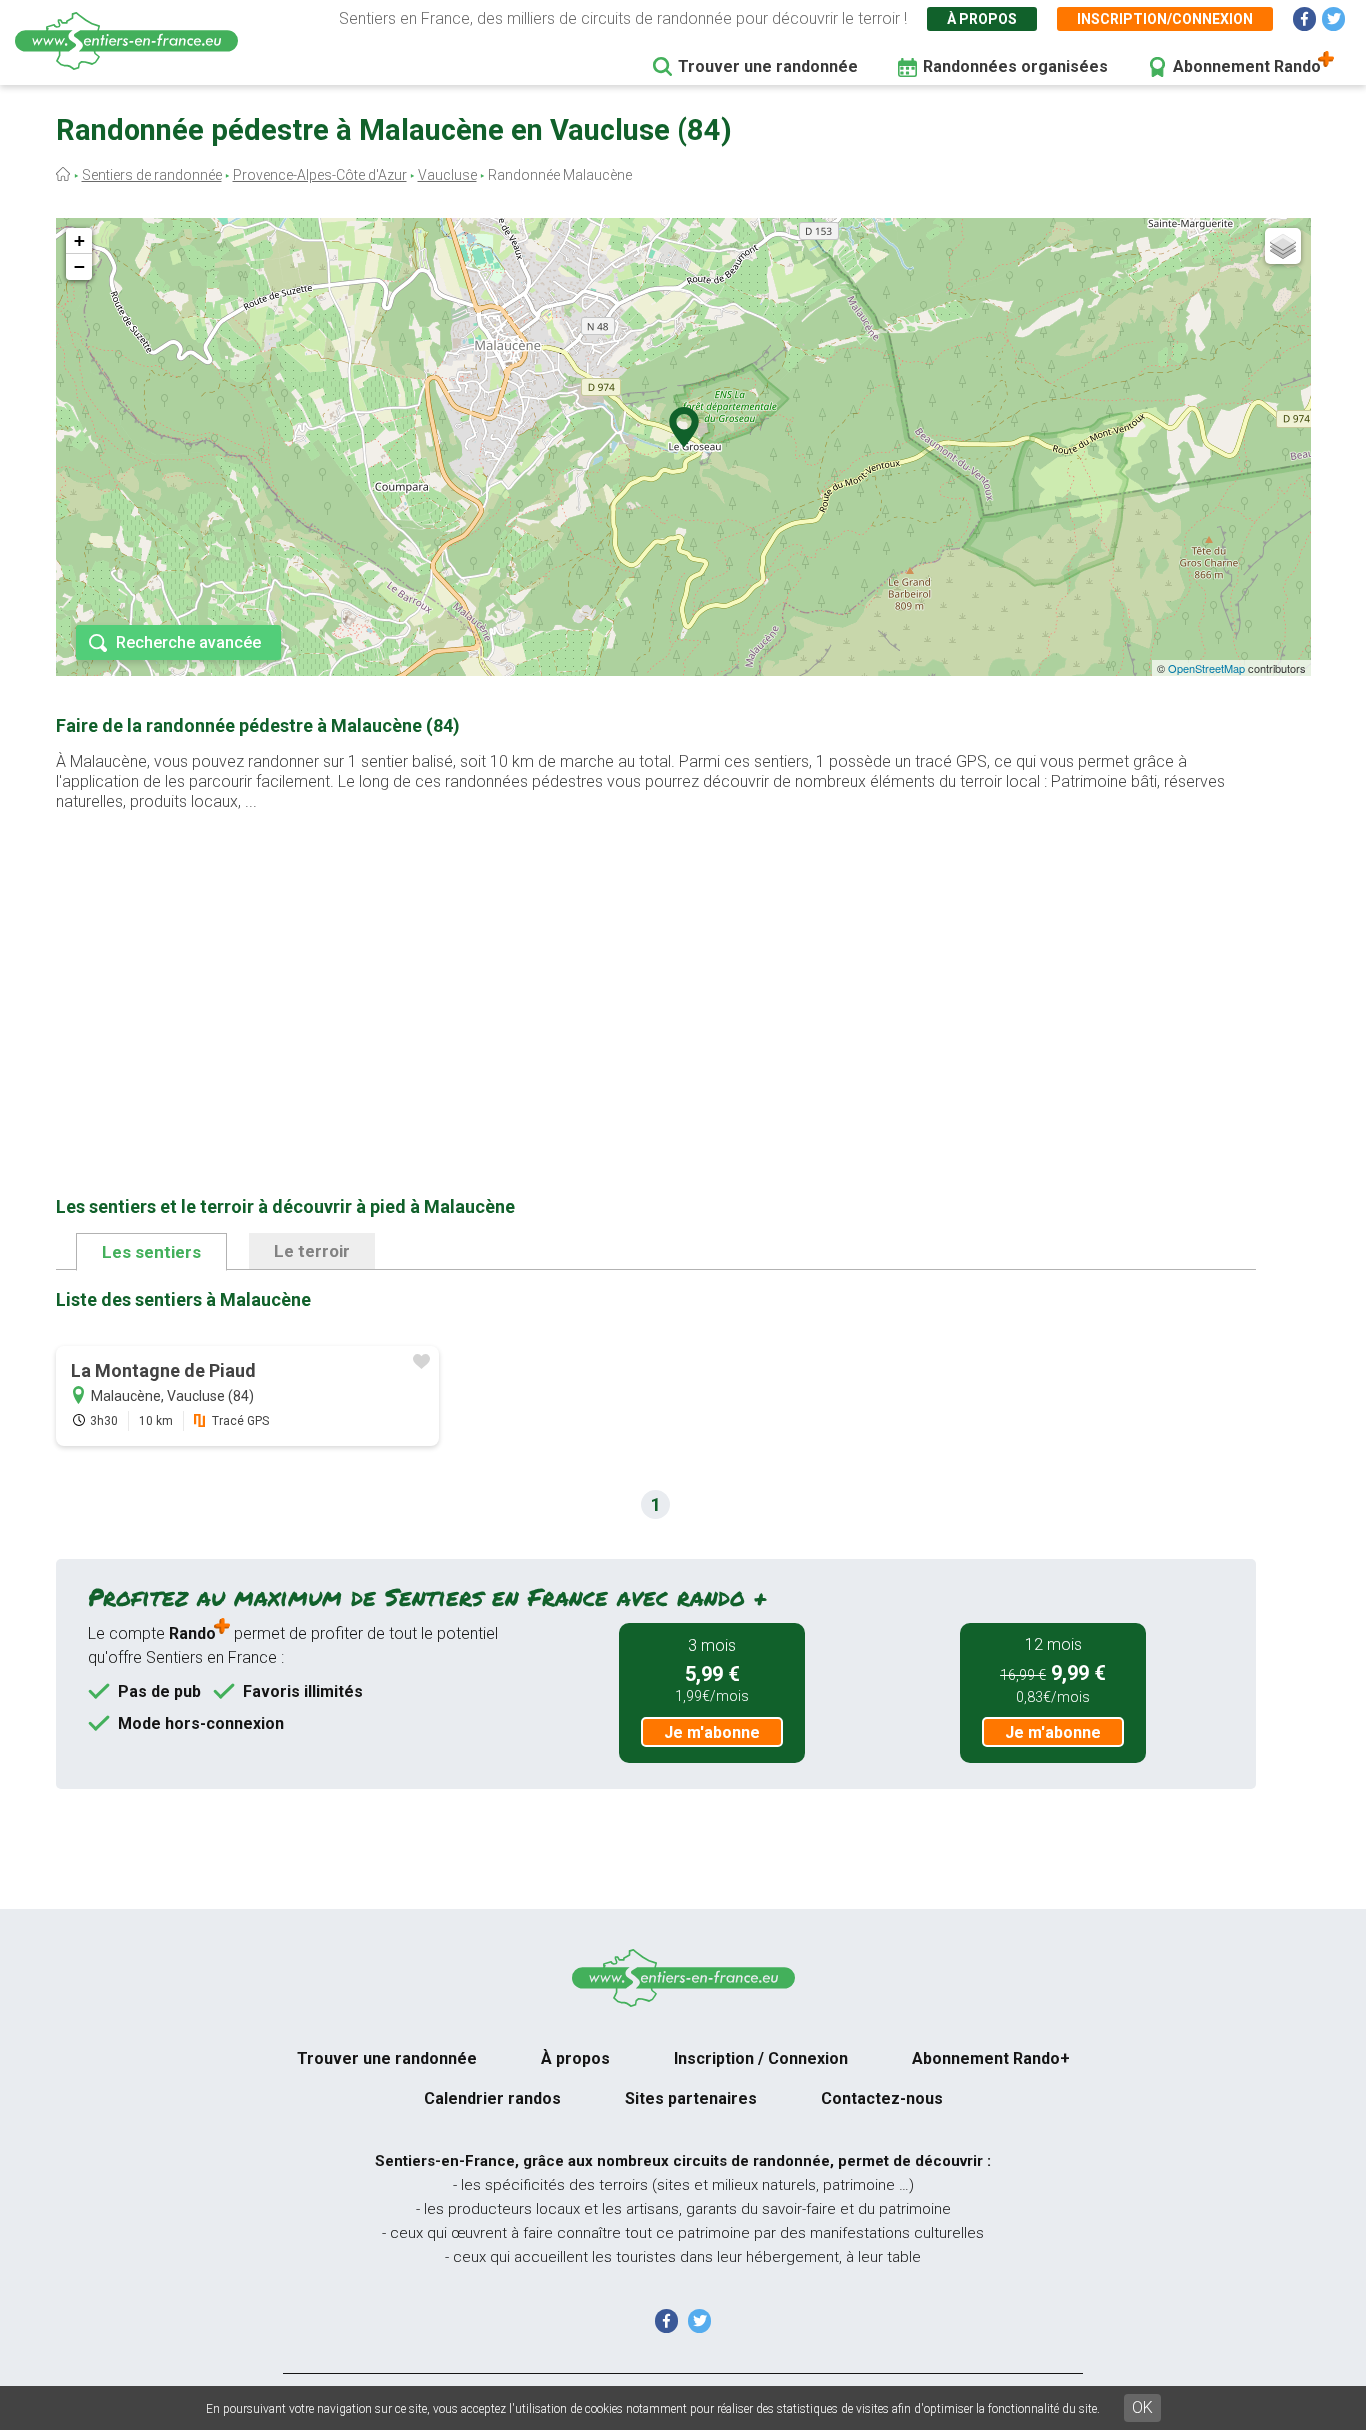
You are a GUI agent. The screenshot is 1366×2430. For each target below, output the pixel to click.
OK (1142, 2407)
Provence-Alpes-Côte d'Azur (320, 175)
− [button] (79, 266)
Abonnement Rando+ (991, 2058)
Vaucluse (447, 175)
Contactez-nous (882, 2098)
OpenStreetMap (1206, 668)
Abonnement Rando (1247, 66)
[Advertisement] (656, 972)
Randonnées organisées (1015, 66)
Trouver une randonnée (768, 66)
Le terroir (312, 1251)
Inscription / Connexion (761, 2058)
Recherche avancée (188, 642)
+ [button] (79, 240)
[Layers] (1283, 246)
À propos (982, 19)
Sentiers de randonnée (152, 175)
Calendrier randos (492, 2098)
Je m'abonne (712, 1732)
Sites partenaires (691, 2098)
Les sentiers (151, 1252)
